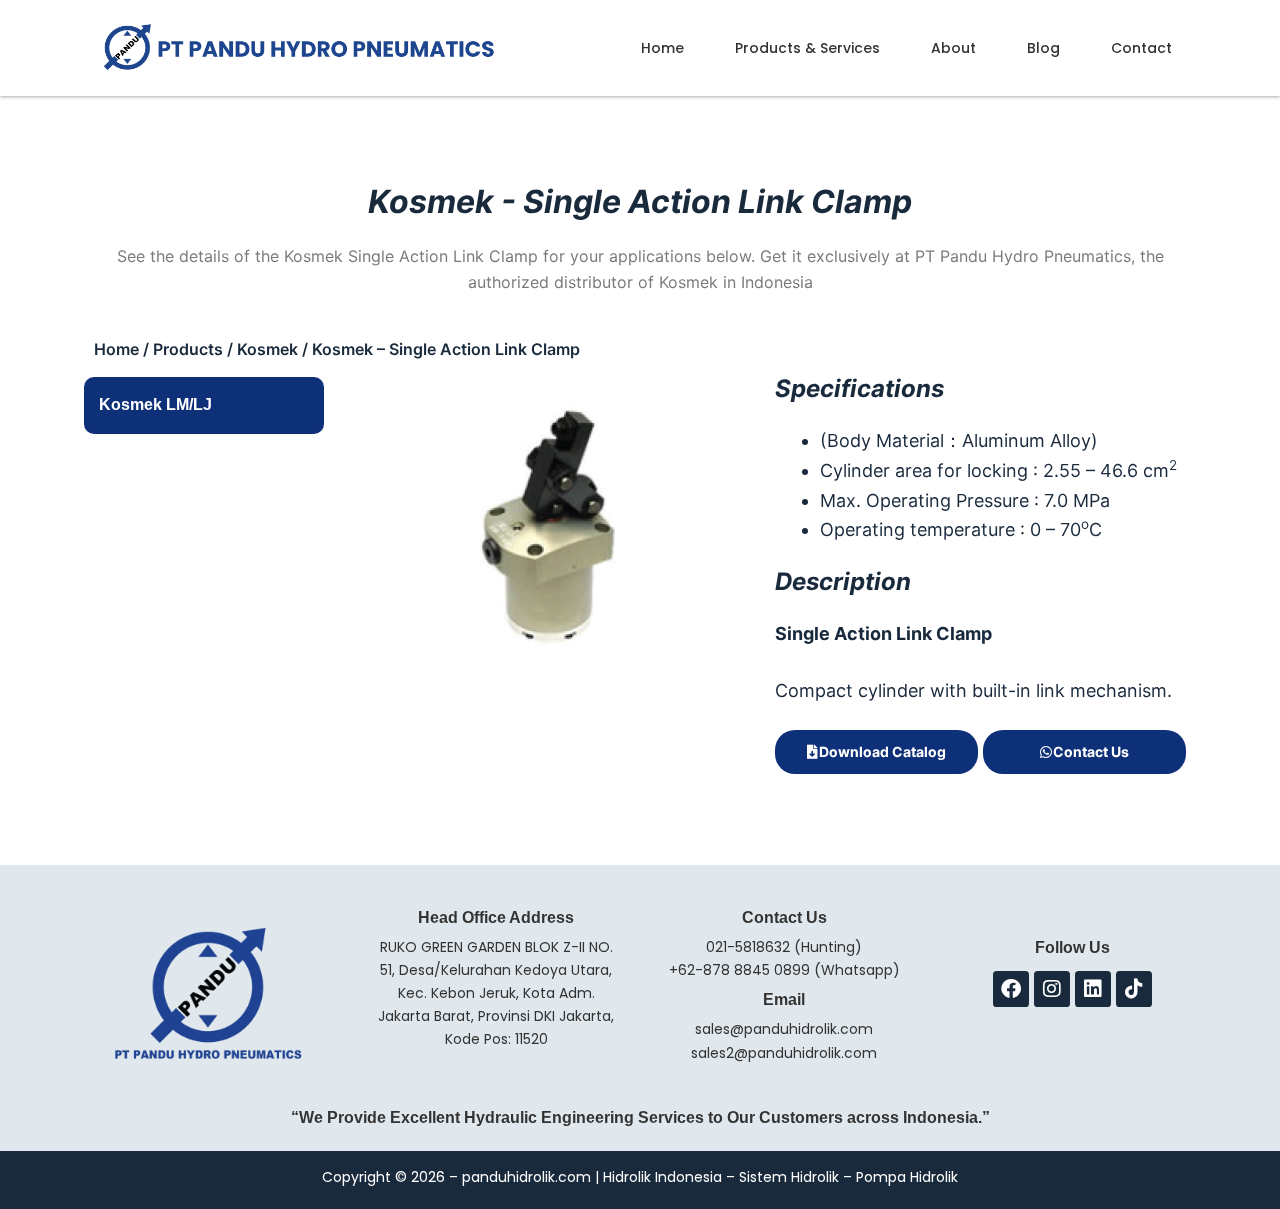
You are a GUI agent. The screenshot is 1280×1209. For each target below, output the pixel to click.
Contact (1141, 48)
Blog (1043, 48)
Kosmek (267, 349)
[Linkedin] (1093, 989)
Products (188, 349)
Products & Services (807, 48)
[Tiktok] (1134, 989)
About (953, 48)
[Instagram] (1052, 989)
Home (662, 48)
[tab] (204, 405)
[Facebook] (1011, 989)
